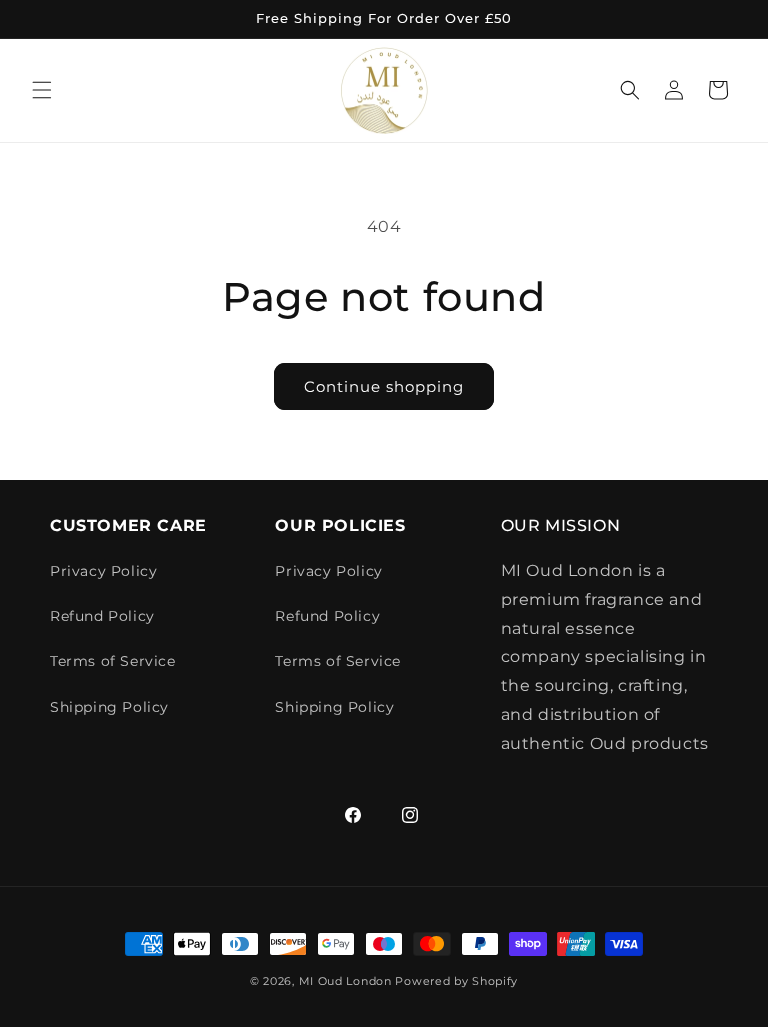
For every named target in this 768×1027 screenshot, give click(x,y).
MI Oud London (345, 981)
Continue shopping (384, 386)
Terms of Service (113, 661)
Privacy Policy (103, 571)
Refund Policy (102, 616)
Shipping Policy (109, 707)
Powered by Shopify (456, 981)
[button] (42, 90)
